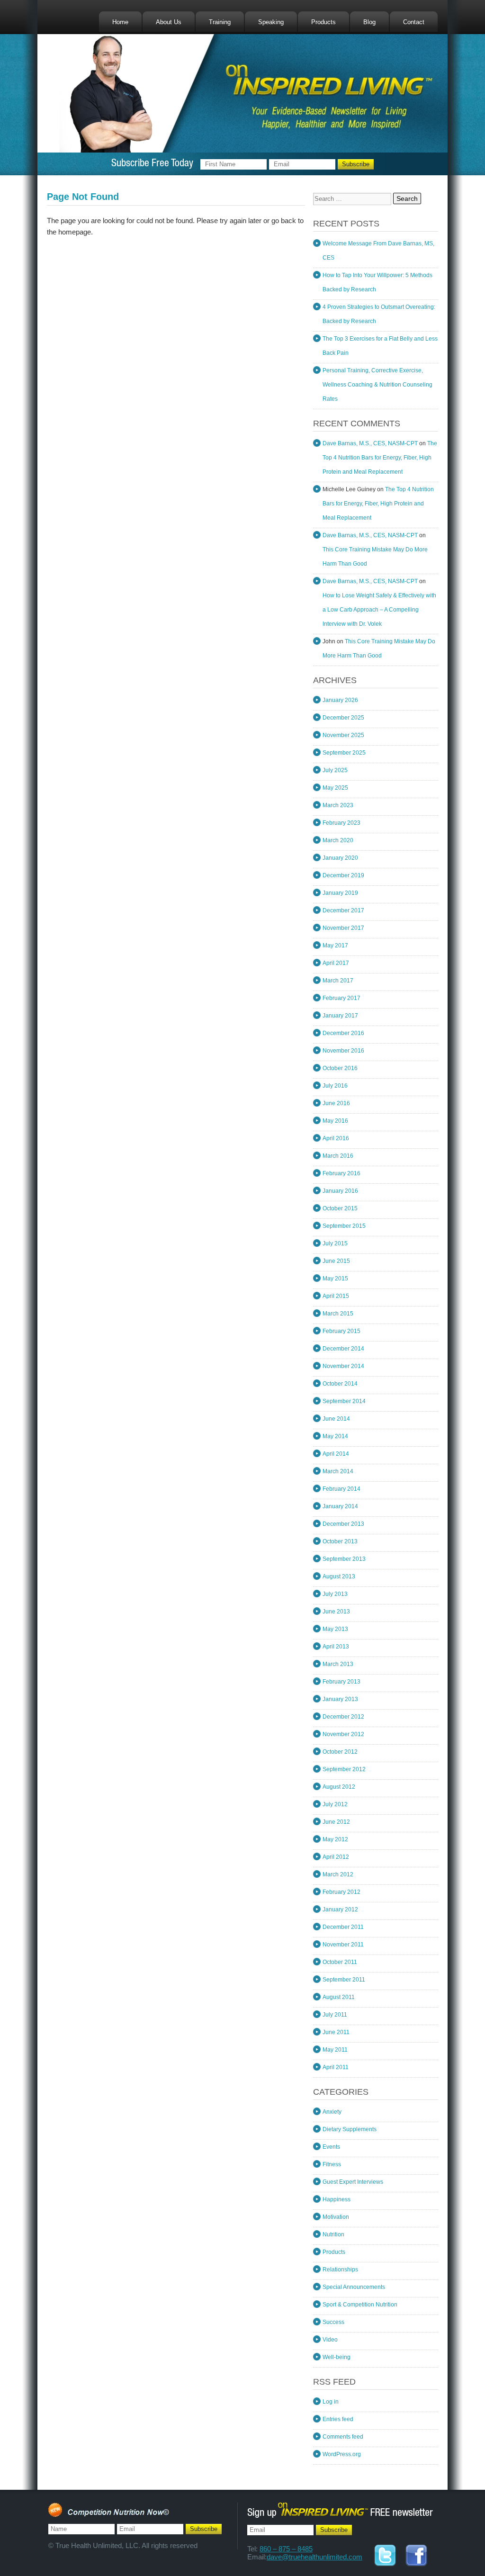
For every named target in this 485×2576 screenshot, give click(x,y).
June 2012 (336, 1822)
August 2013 (339, 1576)
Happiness (337, 2199)
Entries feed (338, 2419)
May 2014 (335, 1436)
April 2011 (336, 2067)
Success (333, 2322)
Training (220, 22)
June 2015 (336, 1261)
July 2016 (335, 1086)
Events (331, 2147)
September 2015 (344, 1226)
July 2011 (335, 2015)
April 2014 (336, 1454)
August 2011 (339, 1997)
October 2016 (340, 1068)
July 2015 (335, 1243)
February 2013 (341, 1682)
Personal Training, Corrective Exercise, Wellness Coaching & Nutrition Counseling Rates (377, 385)
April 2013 (336, 1647)
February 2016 (341, 1173)
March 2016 (338, 1156)
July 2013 (335, 1594)
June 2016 (336, 1103)
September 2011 (344, 1980)
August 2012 (339, 1787)
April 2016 (336, 1138)
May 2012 (335, 1839)
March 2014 (338, 1471)
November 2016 (343, 1051)
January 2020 (340, 858)
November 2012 (343, 1734)
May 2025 (335, 788)
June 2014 (336, 1419)
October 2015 (340, 1208)
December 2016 (343, 1033)
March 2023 (338, 805)
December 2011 (343, 1927)
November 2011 (343, 1945)
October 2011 (340, 1962)
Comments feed (343, 2437)
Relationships (340, 2270)
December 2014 (343, 1349)
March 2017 (338, 981)
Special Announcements (354, 2287)
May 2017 (335, 946)
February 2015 (341, 1331)
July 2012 (335, 1804)
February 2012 (341, 1892)
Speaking (271, 22)
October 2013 (340, 1541)
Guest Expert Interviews (353, 2182)
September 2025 (344, 753)
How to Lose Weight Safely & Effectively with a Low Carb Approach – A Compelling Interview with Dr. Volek (379, 610)
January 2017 (340, 1016)
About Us (169, 22)
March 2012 (338, 1874)
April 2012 (336, 1857)
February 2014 (341, 1489)
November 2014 (343, 1366)
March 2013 (338, 1664)
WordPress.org (342, 2454)
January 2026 (340, 700)
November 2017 (343, 928)
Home (120, 22)
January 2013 (340, 1699)
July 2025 (335, 770)
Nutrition (333, 2234)
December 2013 (343, 1524)
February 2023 (341, 823)
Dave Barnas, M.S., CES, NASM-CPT (370, 443)
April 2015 (336, 1296)
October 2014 (340, 1384)
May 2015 (335, 1279)
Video (330, 2340)
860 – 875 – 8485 (286, 2549)
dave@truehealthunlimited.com (314, 2557)
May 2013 (335, 1629)
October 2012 (340, 1752)
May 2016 (335, 1121)
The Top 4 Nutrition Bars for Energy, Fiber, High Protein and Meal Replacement (380, 458)
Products (323, 22)
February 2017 (341, 998)
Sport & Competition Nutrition (360, 2305)
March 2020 (338, 840)
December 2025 (343, 718)
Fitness (332, 2164)
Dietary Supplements (350, 2129)
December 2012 (343, 1717)
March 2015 (338, 1314)
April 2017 (336, 963)
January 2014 (340, 1506)
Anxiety (332, 2112)
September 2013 (344, 1559)
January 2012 (340, 1909)
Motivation (336, 2217)
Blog (369, 22)
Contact (414, 22)
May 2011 (335, 2050)
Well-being (337, 2357)
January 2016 (340, 1191)
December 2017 (343, 910)
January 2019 (340, 893)
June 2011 (336, 2032)
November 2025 (343, 735)
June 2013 (336, 1612)
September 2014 (344, 1401)
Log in (331, 2402)
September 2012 (344, 1769)
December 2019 (343, 875)
